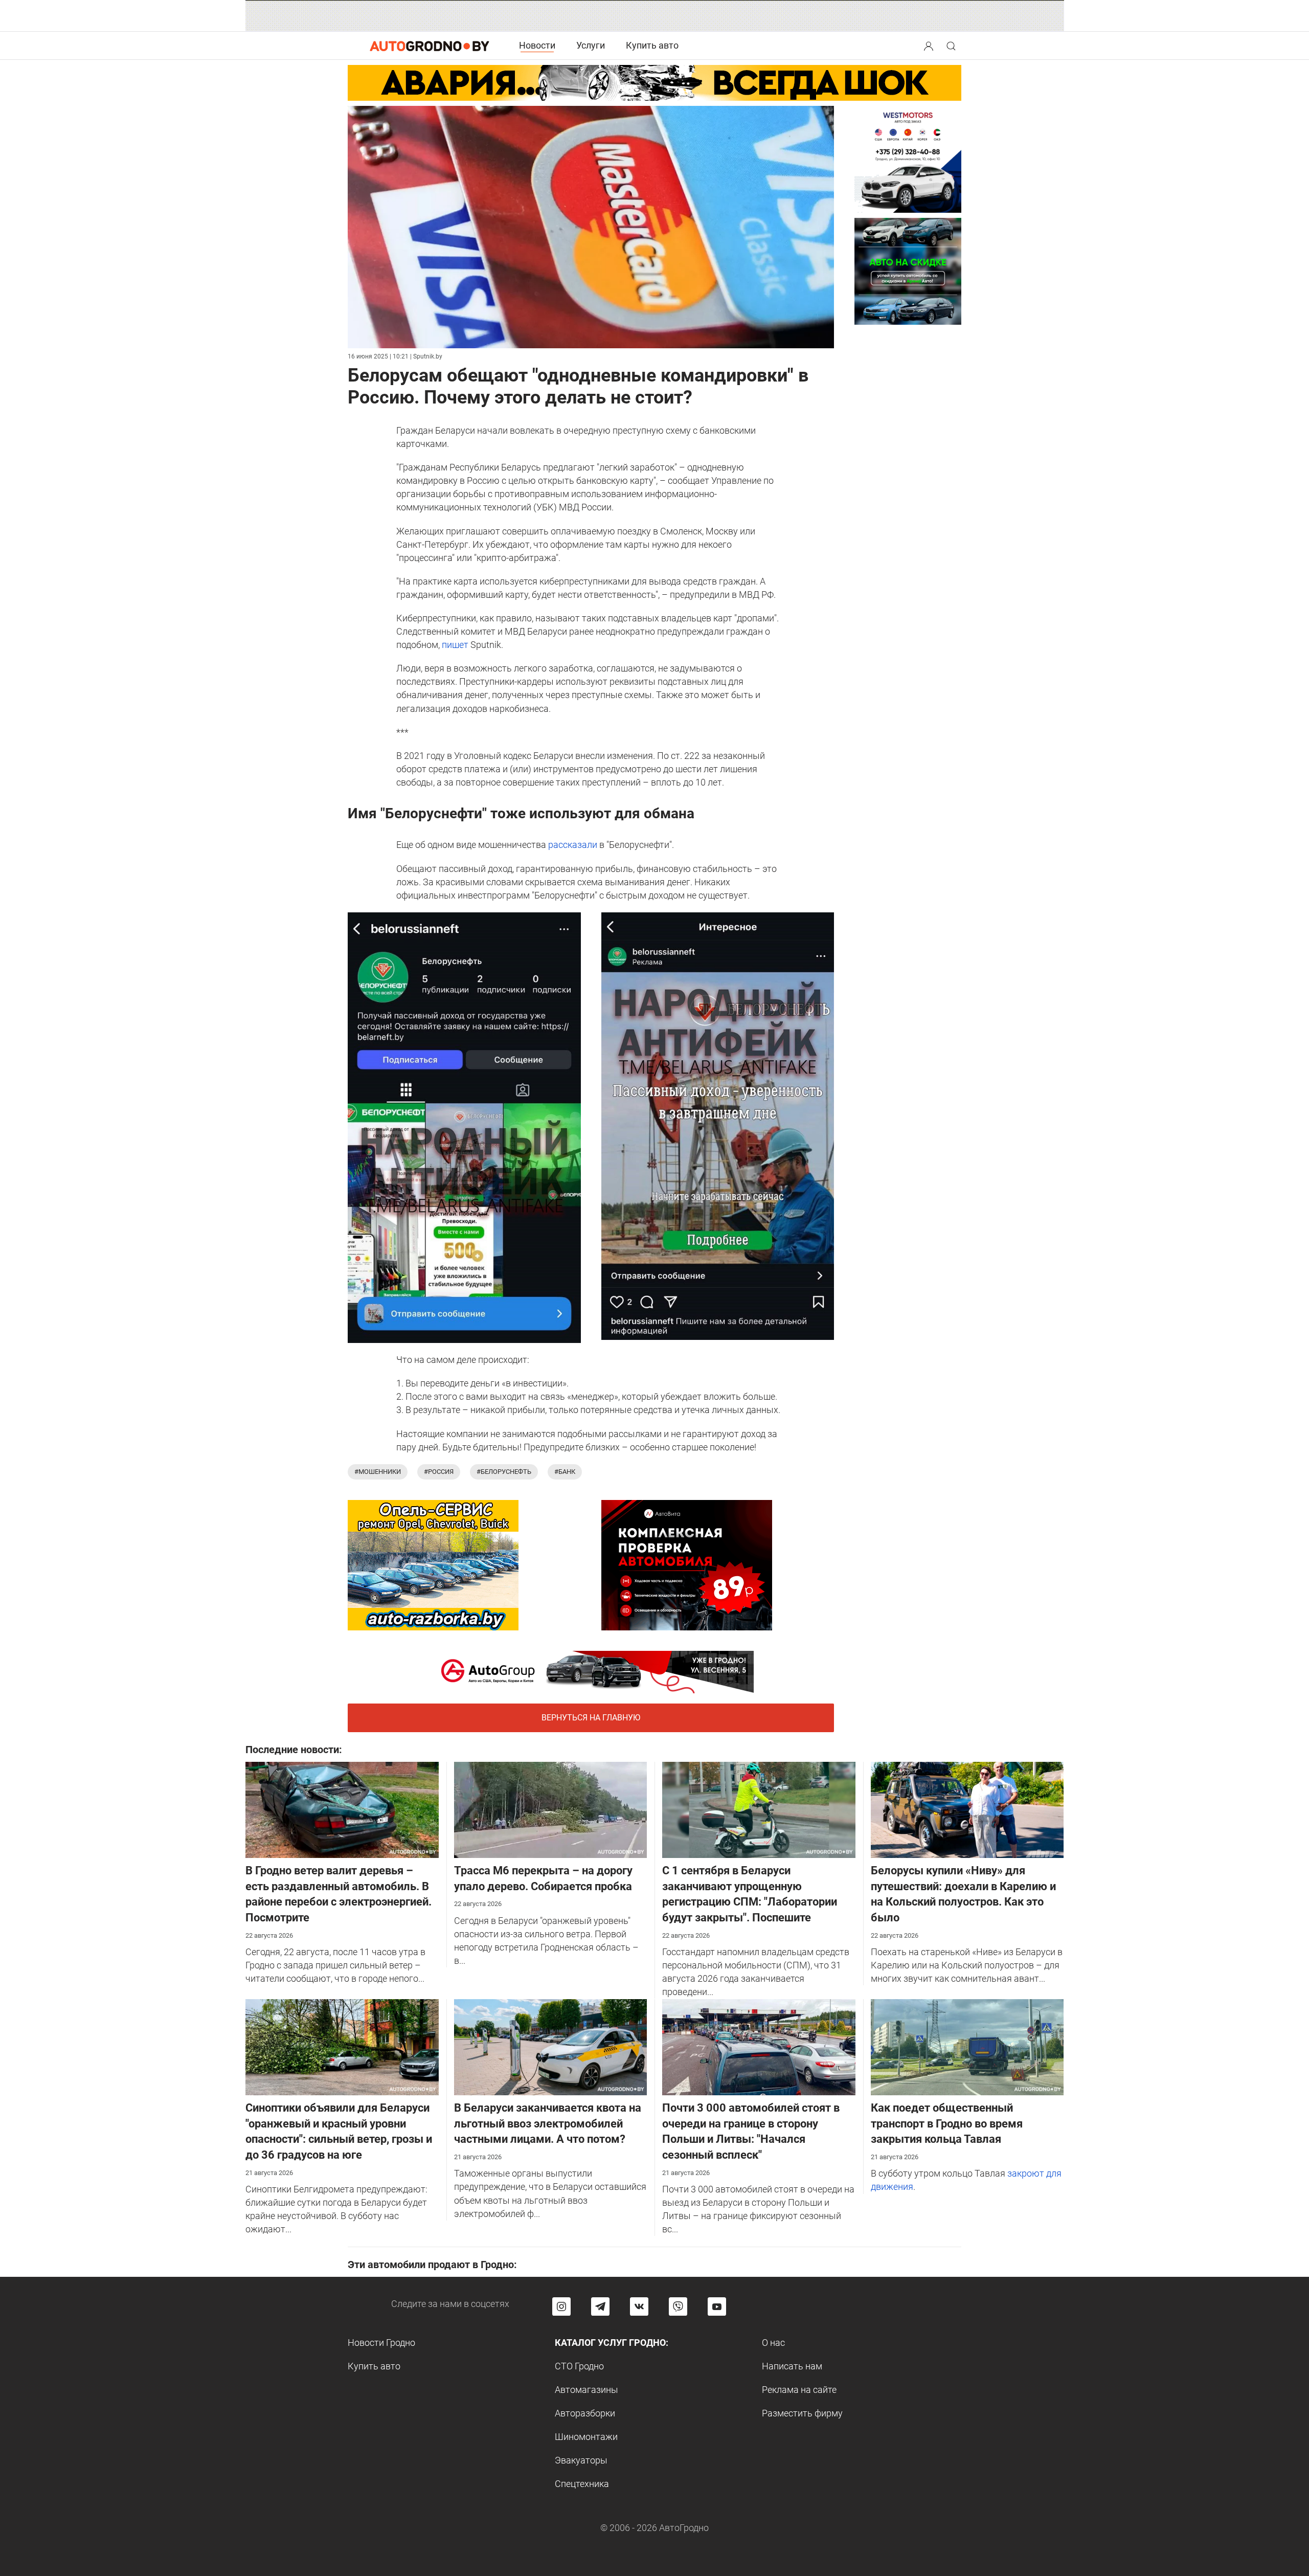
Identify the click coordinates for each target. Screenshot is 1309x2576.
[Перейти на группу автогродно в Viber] (678, 2306)
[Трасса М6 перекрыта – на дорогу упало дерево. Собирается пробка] (551, 1809)
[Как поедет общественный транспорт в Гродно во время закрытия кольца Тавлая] (967, 2046)
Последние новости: (294, 1750)
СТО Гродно (579, 2366)
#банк (565, 1472)
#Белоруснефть (504, 1472)
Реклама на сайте (799, 2390)
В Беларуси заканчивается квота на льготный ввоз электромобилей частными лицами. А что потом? (548, 2124)
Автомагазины (586, 2390)
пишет (456, 645)
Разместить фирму (802, 2413)
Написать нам (792, 2366)
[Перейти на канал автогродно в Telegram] (600, 2306)
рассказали (573, 845)
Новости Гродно (381, 2343)
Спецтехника (582, 2484)
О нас (773, 2343)
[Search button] (929, 46)
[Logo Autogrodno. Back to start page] (430, 45)
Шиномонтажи (586, 2437)
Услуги (591, 45)
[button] (930, 45)
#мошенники (378, 1472)
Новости (537, 45)
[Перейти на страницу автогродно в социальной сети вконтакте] (639, 2306)
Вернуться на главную (591, 1718)
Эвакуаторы (581, 2460)
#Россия (439, 1472)
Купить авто (652, 45)
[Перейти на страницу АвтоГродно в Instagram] (561, 2306)
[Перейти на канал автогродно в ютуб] (717, 2306)
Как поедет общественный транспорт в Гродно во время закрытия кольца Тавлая (947, 2124)
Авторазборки (585, 2413)
